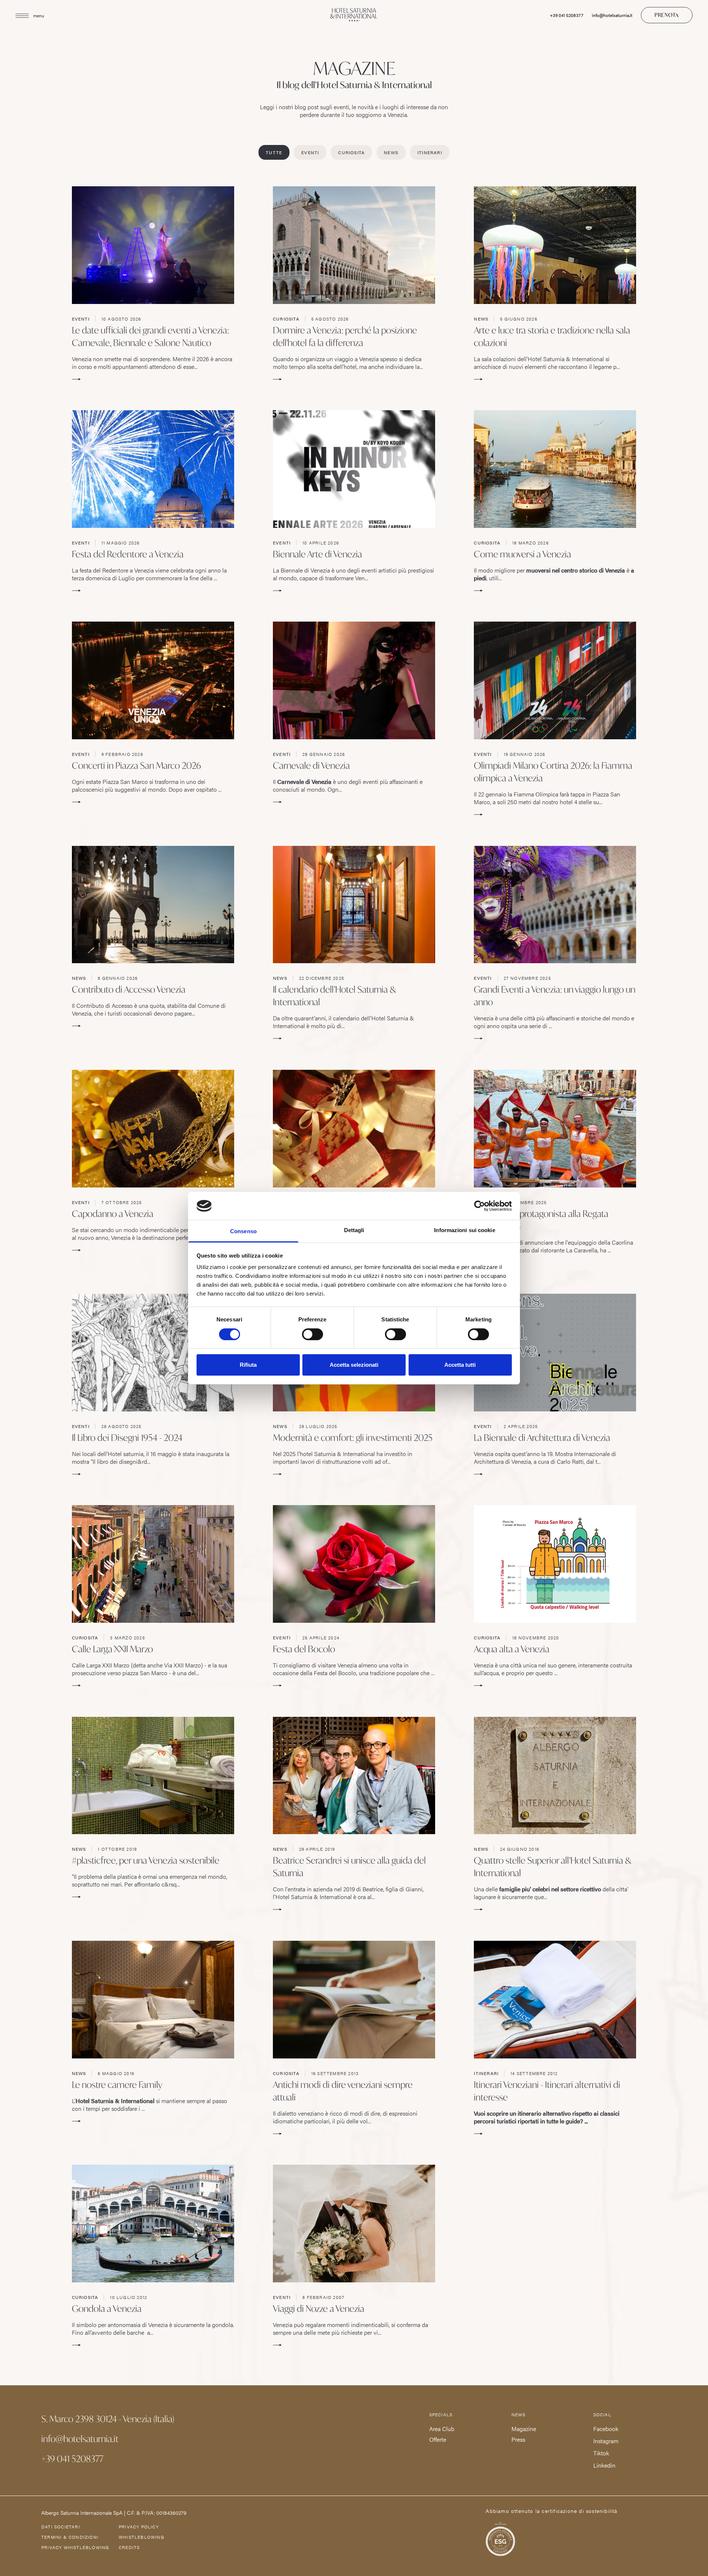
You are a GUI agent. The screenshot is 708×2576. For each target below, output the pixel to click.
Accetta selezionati (354, 1365)
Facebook (606, 2429)
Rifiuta (248, 1365)
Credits (129, 2547)
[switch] (313, 1334)
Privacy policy (139, 2527)
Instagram (606, 2441)
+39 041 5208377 (567, 15)
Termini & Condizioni (70, 2537)
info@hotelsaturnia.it (612, 15)
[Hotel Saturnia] (354, 15)
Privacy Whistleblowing (75, 2547)
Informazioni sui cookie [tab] (464, 1230)
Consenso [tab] (243, 1231)
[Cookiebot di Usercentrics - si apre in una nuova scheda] (480, 1206)
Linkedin (604, 2465)
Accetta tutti (460, 1365)
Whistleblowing (142, 2537)
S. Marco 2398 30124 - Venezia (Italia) (108, 2419)
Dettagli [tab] (354, 1230)
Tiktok (601, 2453)
